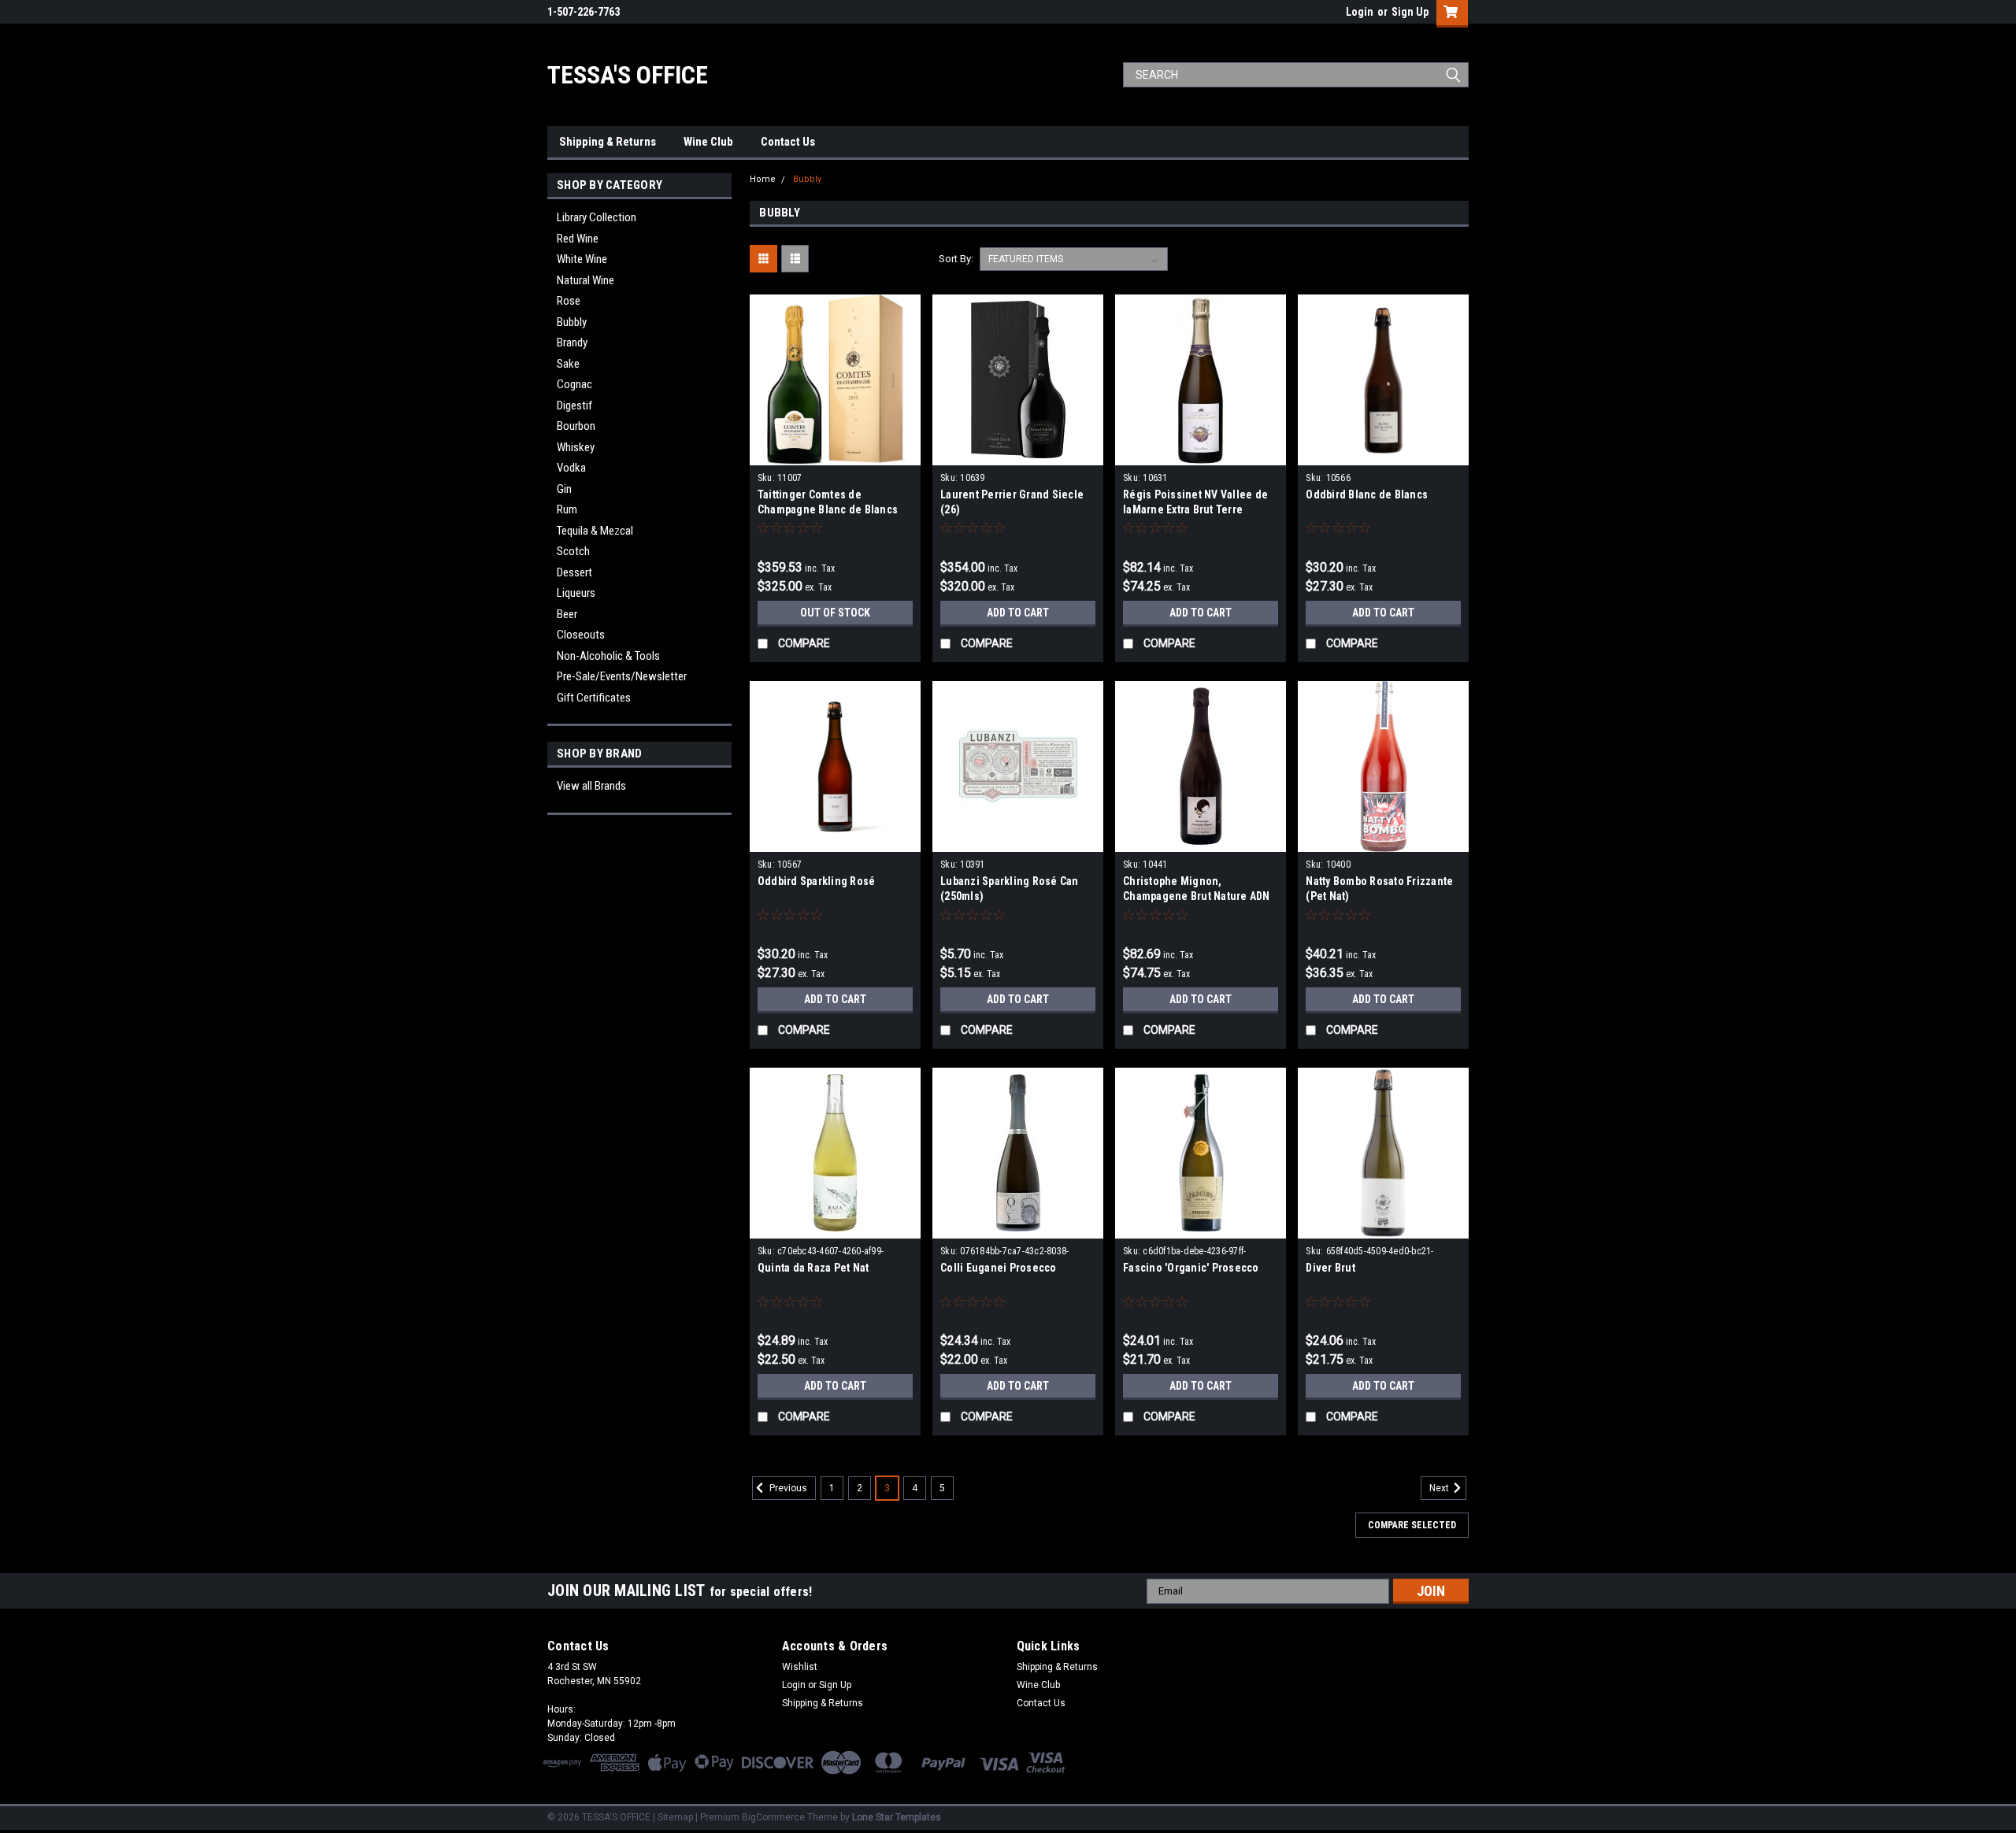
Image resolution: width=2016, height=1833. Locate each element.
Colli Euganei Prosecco (999, 1268)
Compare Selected (1412, 1525)
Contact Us (788, 142)
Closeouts (581, 635)
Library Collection (597, 217)
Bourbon (576, 426)
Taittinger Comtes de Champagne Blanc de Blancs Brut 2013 (828, 509)
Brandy (572, 343)
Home (763, 179)
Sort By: (956, 259)
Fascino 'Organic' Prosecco (1191, 1268)
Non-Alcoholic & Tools (608, 656)
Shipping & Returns (608, 142)
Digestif (574, 405)
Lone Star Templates (897, 1817)
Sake (568, 364)
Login (1360, 12)
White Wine (582, 259)
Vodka (571, 468)
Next (1440, 1488)
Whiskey (576, 447)
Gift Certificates (594, 698)
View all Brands (591, 786)
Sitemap (675, 1817)
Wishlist (800, 1667)
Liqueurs (576, 593)
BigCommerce (773, 1817)
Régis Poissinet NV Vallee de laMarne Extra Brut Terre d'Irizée (1195, 509)
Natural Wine (586, 280)
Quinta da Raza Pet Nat (813, 1268)
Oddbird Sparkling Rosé (817, 881)
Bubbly (572, 322)
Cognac (574, 384)
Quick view (835, 454)
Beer (567, 614)
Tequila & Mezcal (595, 531)
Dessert (574, 572)
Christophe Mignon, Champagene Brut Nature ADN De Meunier (1197, 896)
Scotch (573, 551)
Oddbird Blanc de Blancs (1367, 494)
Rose (569, 301)
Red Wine (578, 239)
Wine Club (708, 142)
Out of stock (835, 613)
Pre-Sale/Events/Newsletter (622, 676)
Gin (564, 489)
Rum (567, 509)
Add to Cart (1018, 613)
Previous (787, 1488)
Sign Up (1410, 12)
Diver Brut (1330, 1268)
